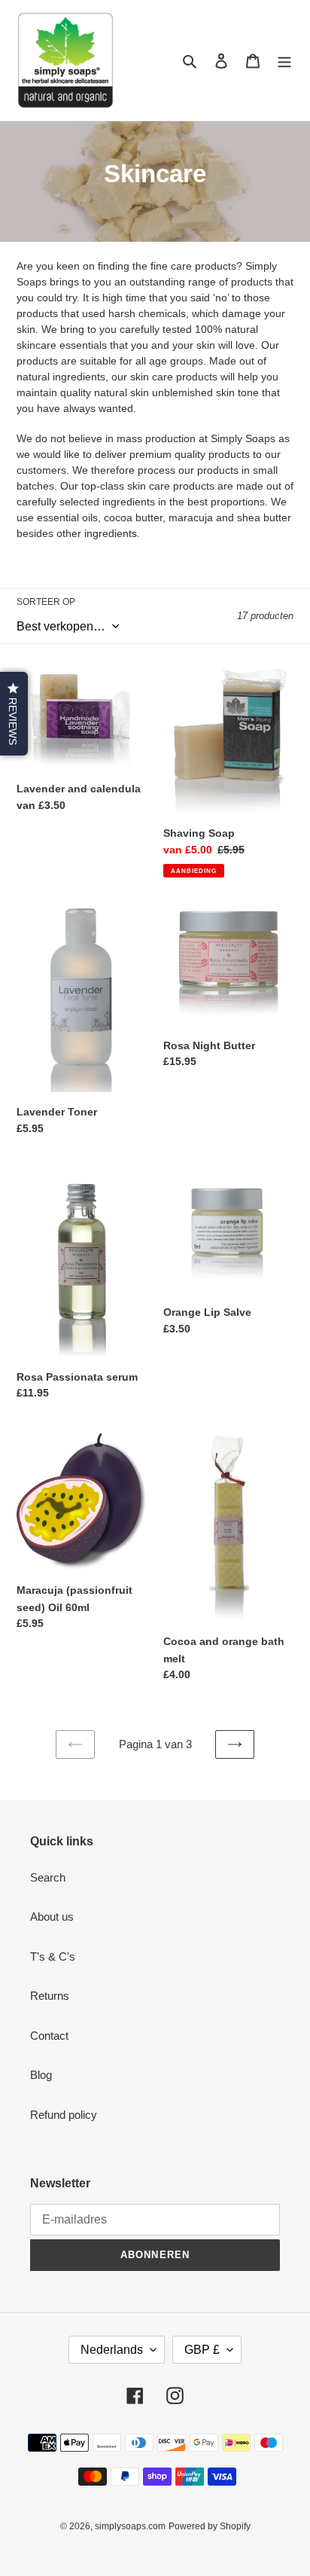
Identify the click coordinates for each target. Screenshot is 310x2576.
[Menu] (284, 61)
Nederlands (112, 2350)
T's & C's (53, 1956)
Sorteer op (46, 602)
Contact (49, 2036)
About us (52, 1917)
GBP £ (202, 2350)
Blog (41, 2075)
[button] (14, 714)
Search (48, 1877)
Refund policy (64, 2115)
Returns (50, 1996)
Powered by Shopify (210, 2526)
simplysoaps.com (130, 2526)
